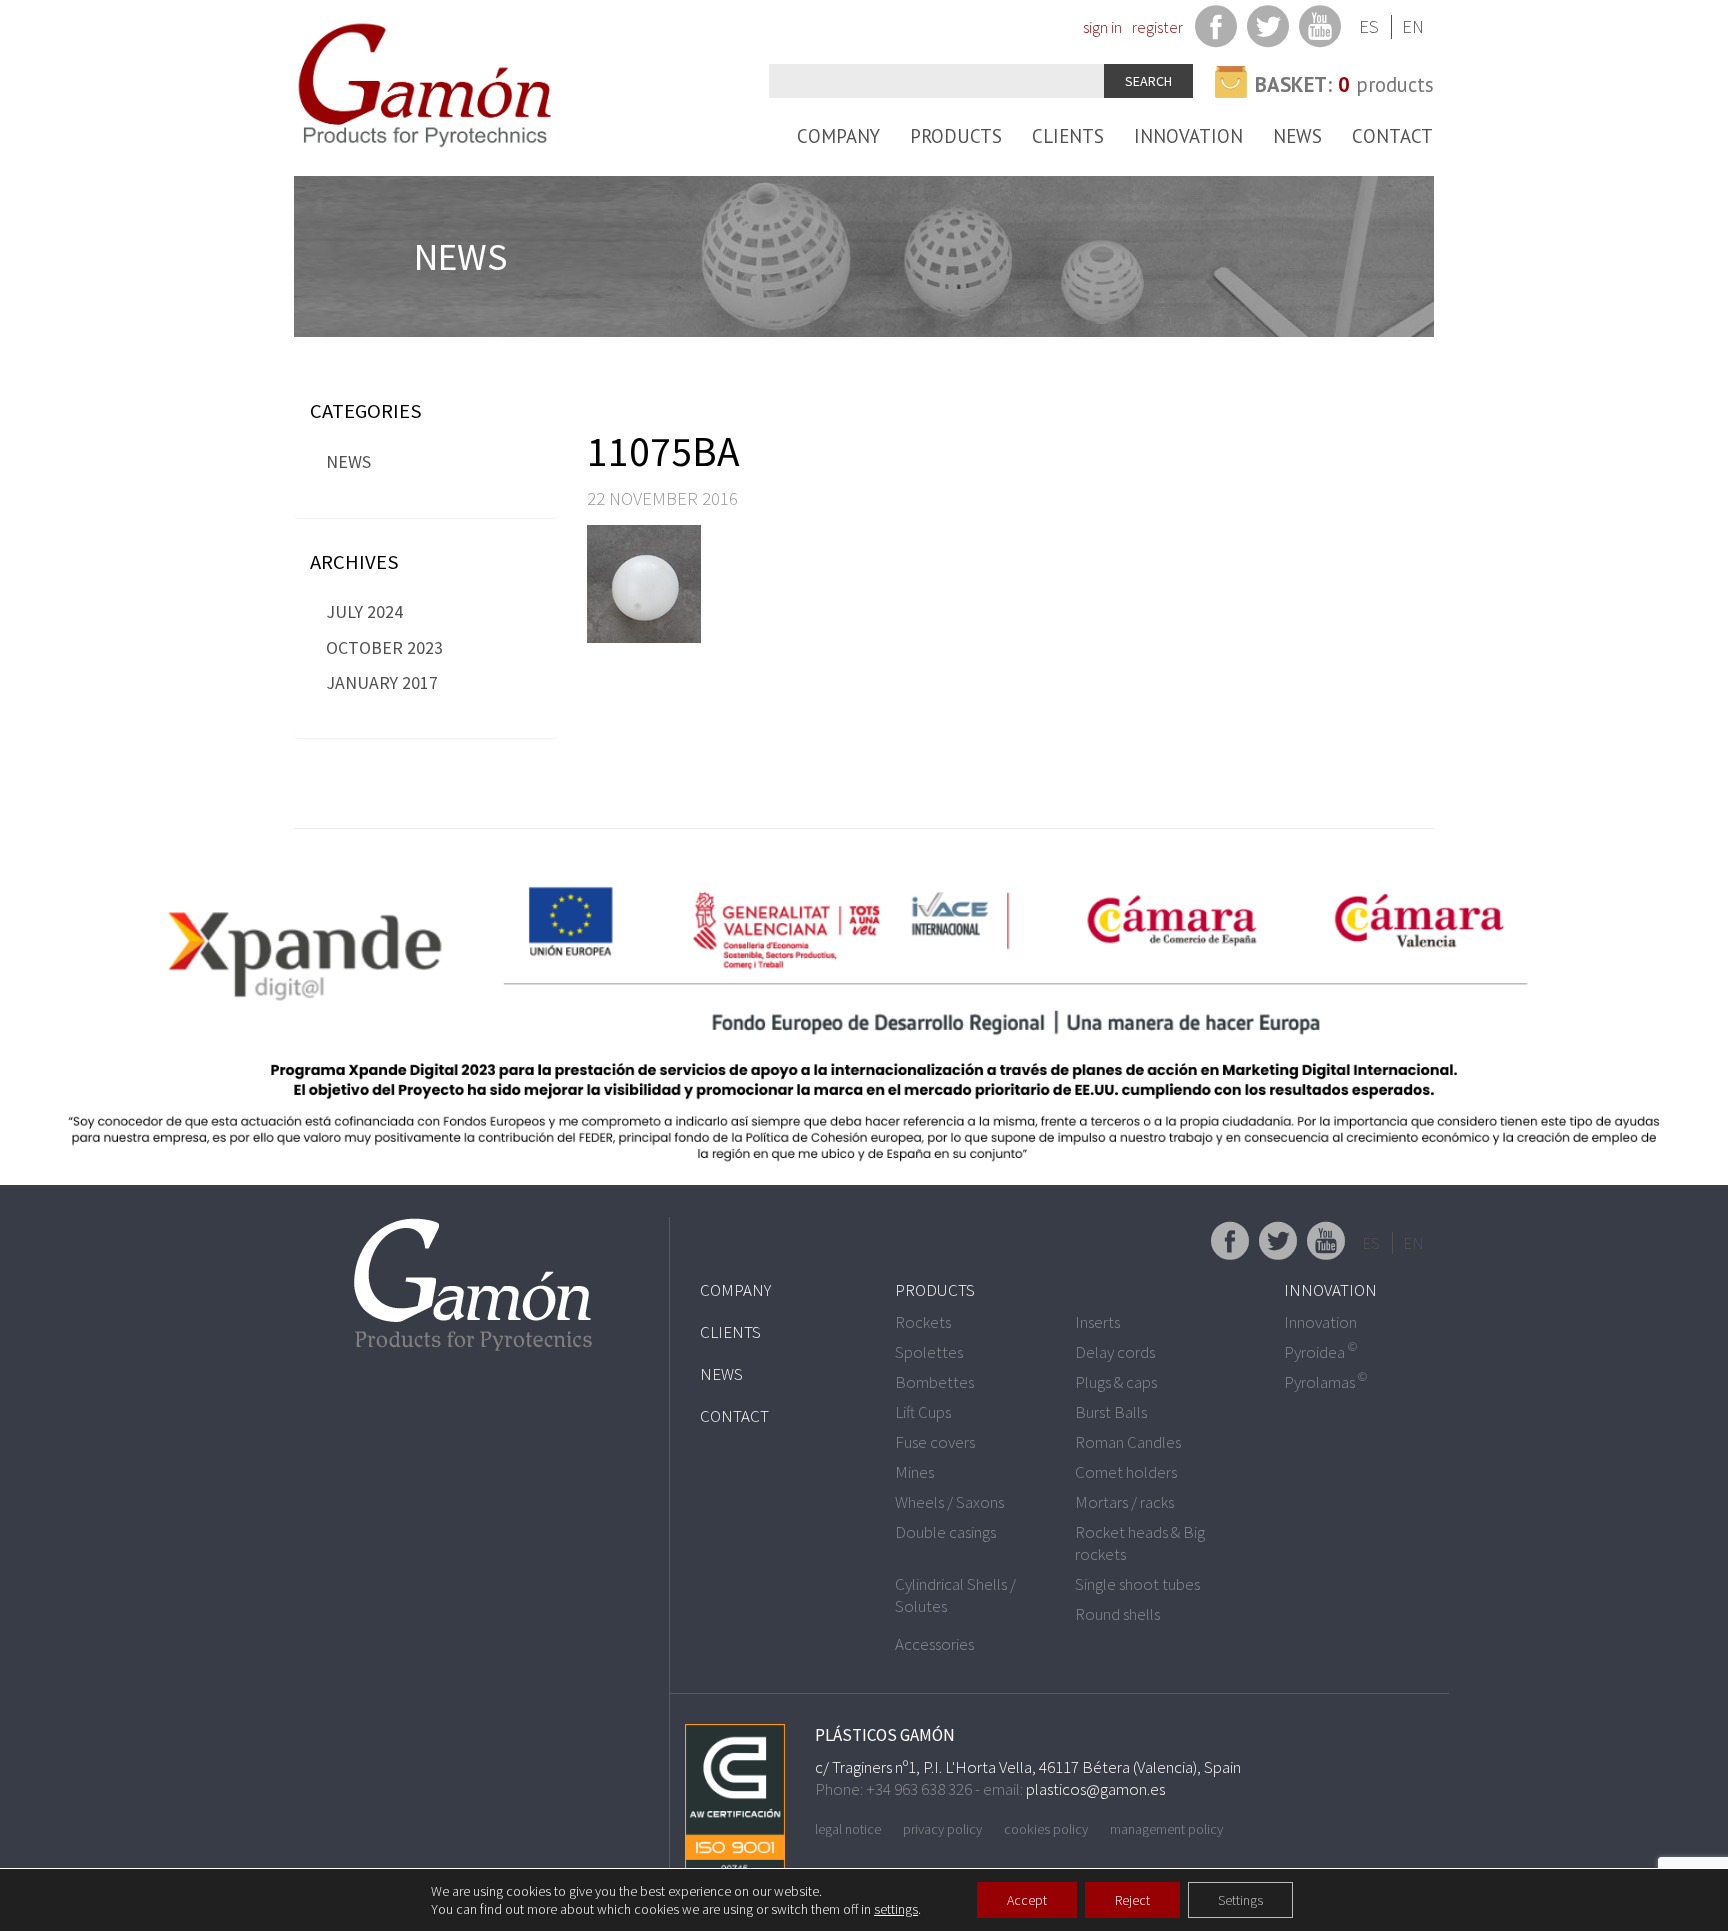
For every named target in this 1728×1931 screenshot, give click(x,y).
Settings (1240, 1900)
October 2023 (384, 647)
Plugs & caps (1116, 1382)
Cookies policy (1046, 1829)
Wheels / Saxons (949, 1502)
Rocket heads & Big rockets (1140, 1543)
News (1297, 136)
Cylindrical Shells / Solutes (955, 1595)
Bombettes (934, 1382)
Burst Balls (1111, 1412)
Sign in (1102, 27)
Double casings (945, 1532)
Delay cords (1115, 1352)
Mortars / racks (1124, 1502)
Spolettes (929, 1352)
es (1369, 26)
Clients (1068, 136)
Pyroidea (1320, 1352)
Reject (1132, 1900)
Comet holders (1126, 1472)
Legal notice (848, 1829)
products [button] (1344, 84)
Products (956, 136)
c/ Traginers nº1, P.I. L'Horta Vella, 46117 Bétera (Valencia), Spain (1028, 1767)
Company (838, 136)
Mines (914, 1472)
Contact (1392, 136)
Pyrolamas (1325, 1382)
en (1413, 26)
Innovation (1188, 136)
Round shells (1117, 1614)
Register (1157, 27)
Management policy (1166, 1829)
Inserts (1097, 1322)
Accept (1027, 1900)
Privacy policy (942, 1829)
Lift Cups (923, 1412)
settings (896, 1909)
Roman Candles (1128, 1442)
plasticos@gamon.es (1095, 1789)
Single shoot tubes (1137, 1584)
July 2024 (364, 611)
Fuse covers (935, 1442)
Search (1148, 81)
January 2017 (382, 682)
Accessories (934, 1644)
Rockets (923, 1322)
